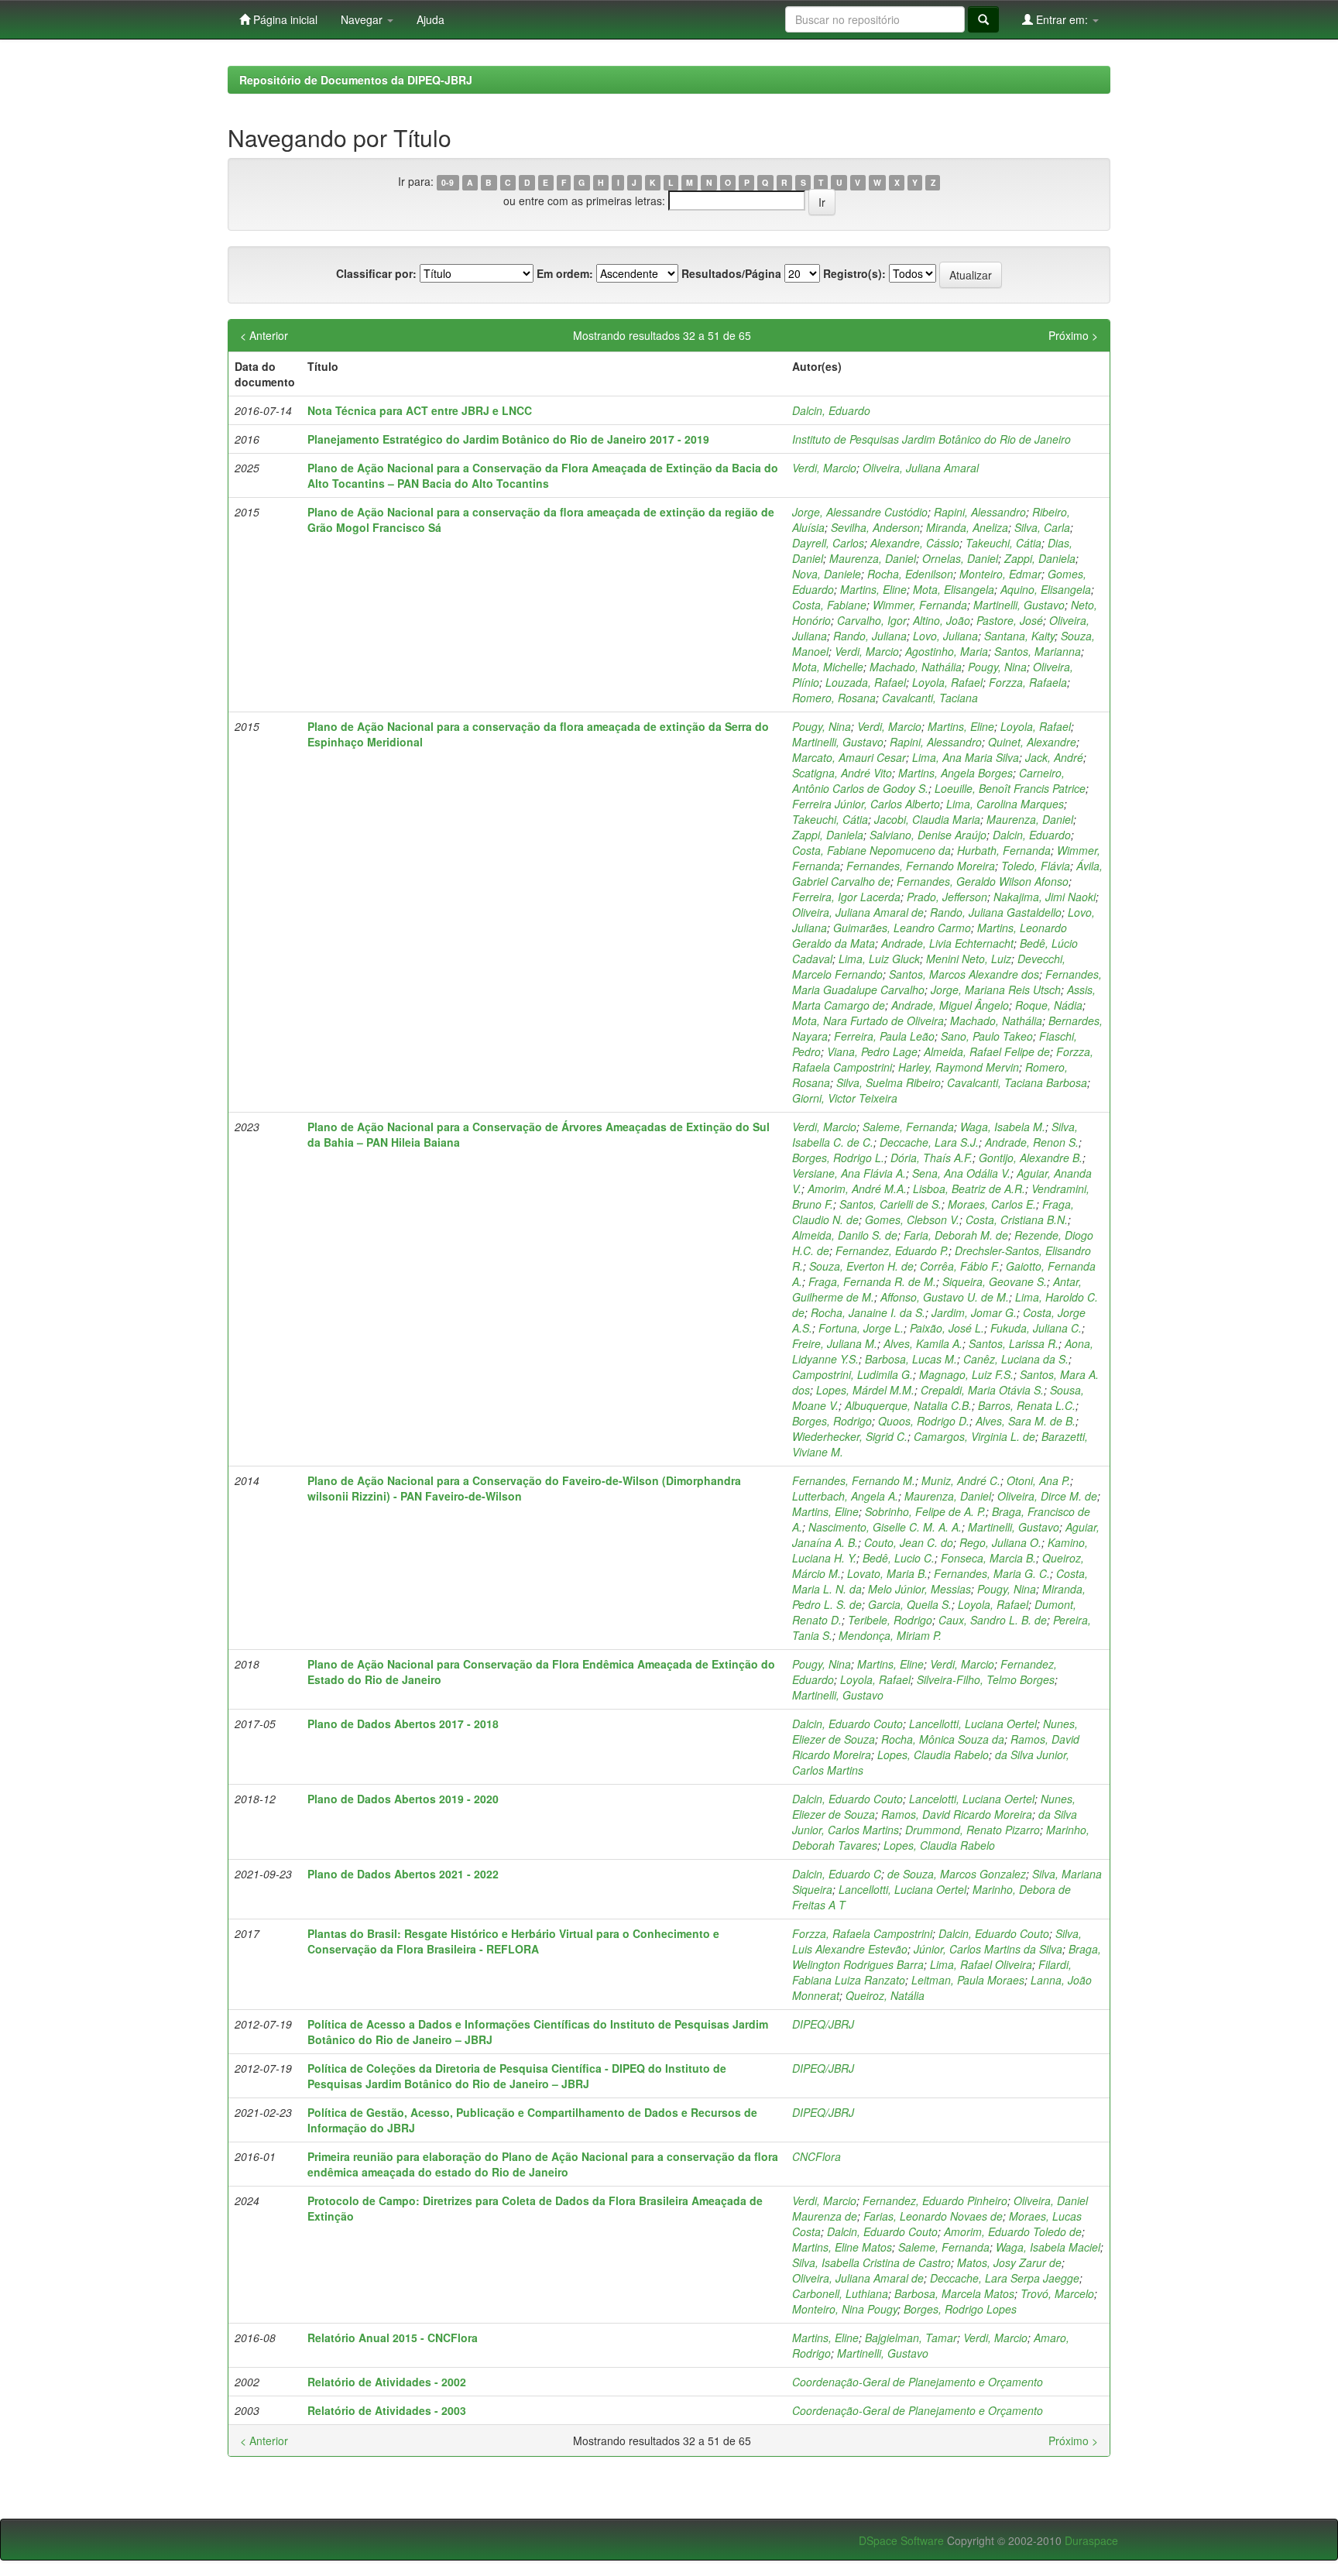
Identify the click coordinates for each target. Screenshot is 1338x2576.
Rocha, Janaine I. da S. (868, 1312)
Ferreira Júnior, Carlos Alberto (866, 804)
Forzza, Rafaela (1028, 682)
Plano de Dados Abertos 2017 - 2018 (403, 1724)
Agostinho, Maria (947, 651)
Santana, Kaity (1019, 636)
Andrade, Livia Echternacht (947, 943)
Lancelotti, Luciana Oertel (972, 1799)
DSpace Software (901, 2540)
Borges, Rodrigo (832, 1421)
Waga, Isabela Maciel (1048, 2247)
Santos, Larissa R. (1014, 1343)
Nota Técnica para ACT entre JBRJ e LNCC (420, 410)
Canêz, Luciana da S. (1016, 1359)
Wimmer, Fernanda (920, 605)
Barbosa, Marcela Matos (954, 2293)
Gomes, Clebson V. (912, 1219)
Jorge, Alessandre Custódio (860, 512)
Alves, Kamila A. (923, 1343)
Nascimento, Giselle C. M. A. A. (885, 1527)
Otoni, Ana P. (1038, 1480)
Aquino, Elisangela (1046, 589)
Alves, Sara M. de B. (1026, 1421)
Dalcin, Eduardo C (837, 1874)
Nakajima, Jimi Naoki (1045, 897)
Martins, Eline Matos (842, 2247)
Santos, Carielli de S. (890, 1204)
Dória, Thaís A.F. (931, 1158)
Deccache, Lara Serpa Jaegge (1005, 2278)
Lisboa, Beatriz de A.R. (969, 1189)
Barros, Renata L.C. (1027, 1405)
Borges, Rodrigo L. (838, 1158)
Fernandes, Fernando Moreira (921, 866)
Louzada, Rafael (866, 682)
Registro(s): (854, 273)
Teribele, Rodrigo (890, 1620)
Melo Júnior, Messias (919, 1589)
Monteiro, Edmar (1000, 574)
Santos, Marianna (1038, 651)
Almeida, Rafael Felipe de (987, 1051)
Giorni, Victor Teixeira (845, 1098)
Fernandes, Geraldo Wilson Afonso (983, 881)
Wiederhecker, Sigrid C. (850, 1436)
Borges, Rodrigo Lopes (960, 2309)
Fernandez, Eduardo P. (892, 1250)
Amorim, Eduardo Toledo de (1013, 2231)
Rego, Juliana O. (1000, 1542)
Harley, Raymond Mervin (959, 1067)
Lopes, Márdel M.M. (865, 1390)
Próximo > (1073, 335)
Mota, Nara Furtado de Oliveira (868, 1020)
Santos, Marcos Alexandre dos (964, 974)
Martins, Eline (873, 589)
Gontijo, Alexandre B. (1031, 1158)
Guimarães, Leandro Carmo (902, 928)
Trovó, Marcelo (1057, 2293)
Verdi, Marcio (824, 468)
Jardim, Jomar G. (974, 1312)
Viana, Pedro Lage (872, 1051)
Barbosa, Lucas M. (911, 1359)
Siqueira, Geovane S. (995, 1281)
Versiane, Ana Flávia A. (849, 1173)
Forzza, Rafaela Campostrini (862, 1933)
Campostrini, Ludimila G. (853, 1374)
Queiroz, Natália (885, 1995)
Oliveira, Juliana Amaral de (858, 912)
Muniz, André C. (961, 1480)
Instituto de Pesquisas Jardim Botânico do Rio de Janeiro (931, 439)
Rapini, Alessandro (980, 512)
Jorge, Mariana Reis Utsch (996, 990)
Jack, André (1054, 757)
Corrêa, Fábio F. (960, 1266)
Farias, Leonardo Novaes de (933, 2216)
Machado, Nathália (916, 667)
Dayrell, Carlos (828, 543)
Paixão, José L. (947, 1328)
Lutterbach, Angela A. (845, 1496)
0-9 (448, 182)
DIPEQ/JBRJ (823, 2024)
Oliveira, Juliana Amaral (921, 468)
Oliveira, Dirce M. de (1047, 1496)
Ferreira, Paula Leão (884, 1036)
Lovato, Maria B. (887, 1573)
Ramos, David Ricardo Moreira (957, 1814)
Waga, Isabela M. (1003, 1127)
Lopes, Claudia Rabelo (933, 1754)
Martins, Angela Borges (955, 773)
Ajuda (431, 19)
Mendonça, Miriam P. (890, 1635)
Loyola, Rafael (947, 682)
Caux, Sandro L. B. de (993, 1620)
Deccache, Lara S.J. (929, 1142)
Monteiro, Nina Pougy (845, 2309)
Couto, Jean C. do (909, 1542)
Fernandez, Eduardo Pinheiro (935, 2200)
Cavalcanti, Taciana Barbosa (1017, 1082)
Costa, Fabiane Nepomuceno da (871, 850)
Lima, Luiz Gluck (879, 959)
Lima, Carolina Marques (1005, 804)
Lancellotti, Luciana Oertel (973, 1724)
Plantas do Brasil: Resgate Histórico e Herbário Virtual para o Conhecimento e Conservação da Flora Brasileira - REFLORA (513, 1941)
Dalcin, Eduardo (831, 410)
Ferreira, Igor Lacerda (846, 897)
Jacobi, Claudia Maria (927, 819)
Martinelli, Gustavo (1019, 605)
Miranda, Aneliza (967, 527)
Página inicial (284, 19)
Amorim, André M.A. (857, 1189)
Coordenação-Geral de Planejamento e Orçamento (918, 2382)
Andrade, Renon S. (1032, 1142)
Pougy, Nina (997, 667)
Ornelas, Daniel (960, 558)
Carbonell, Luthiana (840, 2293)
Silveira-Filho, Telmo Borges (986, 1679)
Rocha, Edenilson (910, 574)
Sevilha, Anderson (875, 527)
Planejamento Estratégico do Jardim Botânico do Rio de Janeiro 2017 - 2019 (508, 439)
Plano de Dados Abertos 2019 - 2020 (403, 1799)
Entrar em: (1062, 19)
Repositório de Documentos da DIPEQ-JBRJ (356, 80)
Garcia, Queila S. (910, 1604)
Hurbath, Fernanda (1004, 850)
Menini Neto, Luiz (969, 959)
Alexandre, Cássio (915, 543)
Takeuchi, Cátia (1003, 543)
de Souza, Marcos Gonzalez (957, 1874)
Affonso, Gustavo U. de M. (945, 1297)
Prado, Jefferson (947, 897)
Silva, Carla (1042, 527)
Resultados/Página (731, 273)
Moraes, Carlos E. (992, 1204)
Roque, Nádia (1049, 1005)
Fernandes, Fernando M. (854, 1480)
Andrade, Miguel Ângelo (950, 1005)
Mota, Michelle (828, 667)
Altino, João (942, 620)
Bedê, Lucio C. (899, 1558)
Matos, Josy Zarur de (1009, 2262)
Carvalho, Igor (872, 620)
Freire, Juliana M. (835, 1343)
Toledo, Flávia (1036, 866)
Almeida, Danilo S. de (845, 1235)
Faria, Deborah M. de (956, 1235)
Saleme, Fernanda (908, 1127)
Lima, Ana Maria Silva (966, 757)
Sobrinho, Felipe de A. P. (925, 1511)
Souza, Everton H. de (861, 1266)
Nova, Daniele (827, 574)
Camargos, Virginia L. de (974, 1436)
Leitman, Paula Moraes (968, 1980)
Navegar (363, 19)
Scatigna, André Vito (842, 773)
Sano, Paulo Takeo (987, 1036)
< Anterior (264, 335)
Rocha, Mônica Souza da (943, 1739)
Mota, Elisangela (954, 589)
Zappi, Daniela (1040, 558)
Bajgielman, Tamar (911, 2338)
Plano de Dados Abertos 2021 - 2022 (403, 1874)
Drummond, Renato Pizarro (973, 1830)
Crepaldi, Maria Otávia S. (982, 1390)
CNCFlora (817, 2156)
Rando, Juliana (870, 636)
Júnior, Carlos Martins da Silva (988, 1949)
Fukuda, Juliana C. (1036, 1328)
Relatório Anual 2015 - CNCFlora (393, 2338)
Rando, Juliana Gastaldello (996, 912)
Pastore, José (1010, 620)
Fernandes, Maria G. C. (992, 1573)
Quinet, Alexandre (1032, 742)
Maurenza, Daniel (873, 558)
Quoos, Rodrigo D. (924, 1421)
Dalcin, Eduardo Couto (847, 1724)
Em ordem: (565, 273)
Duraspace (1091, 2540)
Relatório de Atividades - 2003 (387, 2410)
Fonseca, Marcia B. (988, 1558)
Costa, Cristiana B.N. (1017, 1219)
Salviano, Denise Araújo (928, 835)
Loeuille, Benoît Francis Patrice (1010, 788)
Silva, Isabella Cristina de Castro (871, 2262)
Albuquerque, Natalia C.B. (908, 1405)
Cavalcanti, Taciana (930, 698)
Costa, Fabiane (829, 605)
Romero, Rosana (834, 698)
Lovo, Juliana (945, 636)
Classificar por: (376, 273)
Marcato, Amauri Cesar (849, 757)
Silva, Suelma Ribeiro (889, 1082)
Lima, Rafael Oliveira (981, 1964)
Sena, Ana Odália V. (961, 1173)
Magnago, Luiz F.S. (966, 1374)
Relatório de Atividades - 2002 (387, 2382)
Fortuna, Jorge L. (861, 1328)
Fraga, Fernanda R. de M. (872, 1281)
